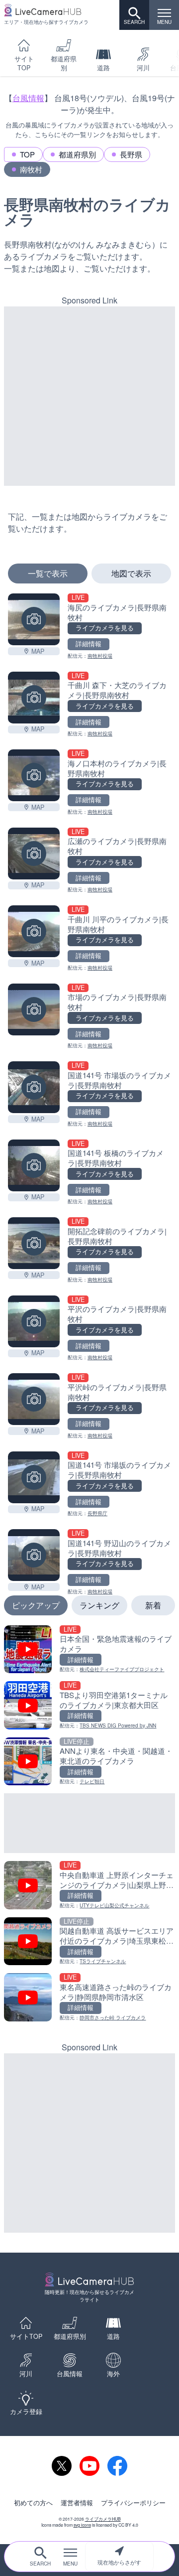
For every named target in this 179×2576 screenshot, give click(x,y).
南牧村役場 (100, 656)
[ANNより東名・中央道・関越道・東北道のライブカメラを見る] (89, 1762)
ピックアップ (36, 1605)
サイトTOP (24, 63)
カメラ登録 (26, 2412)
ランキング (99, 1605)
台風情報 (28, 98)
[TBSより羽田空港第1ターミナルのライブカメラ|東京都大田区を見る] (89, 1705)
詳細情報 (89, 644)
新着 (153, 1605)
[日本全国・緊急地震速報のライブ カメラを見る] (89, 1649)
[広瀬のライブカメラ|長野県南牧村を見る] (34, 854)
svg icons (82, 2525)
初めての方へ (33, 2503)
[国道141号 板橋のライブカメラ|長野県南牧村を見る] (34, 1165)
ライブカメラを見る (105, 628)
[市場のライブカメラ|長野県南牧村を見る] (34, 1009)
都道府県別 (64, 63)
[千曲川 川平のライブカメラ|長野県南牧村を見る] (34, 931)
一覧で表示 (48, 573)
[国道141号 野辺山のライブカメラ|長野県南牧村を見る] (34, 1555)
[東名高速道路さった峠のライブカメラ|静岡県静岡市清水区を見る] (89, 1997)
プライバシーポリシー (133, 2503)
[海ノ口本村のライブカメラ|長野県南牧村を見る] (34, 775)
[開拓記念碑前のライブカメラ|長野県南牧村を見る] (34, 1243)
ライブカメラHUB (103, 2519)
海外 (113, 2374)
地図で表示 (131, 573)
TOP (27, 154)
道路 (103, 68)
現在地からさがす (119, 2562)
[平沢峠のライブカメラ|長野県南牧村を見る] (34, 1399)
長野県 (131, 154)
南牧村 (31, 169)
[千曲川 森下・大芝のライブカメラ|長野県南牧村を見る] (34, 698)
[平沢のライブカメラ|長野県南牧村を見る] (34, 1321)
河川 (143, 68)
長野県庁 (97, 1513)
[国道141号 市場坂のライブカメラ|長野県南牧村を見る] (34, 1087)
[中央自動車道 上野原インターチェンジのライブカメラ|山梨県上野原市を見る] (89, 1885)
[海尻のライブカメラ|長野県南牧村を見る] (34, 619)
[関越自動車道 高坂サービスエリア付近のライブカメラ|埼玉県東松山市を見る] (89, 1941)
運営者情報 (77, 2503)
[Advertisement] (89, 396)
